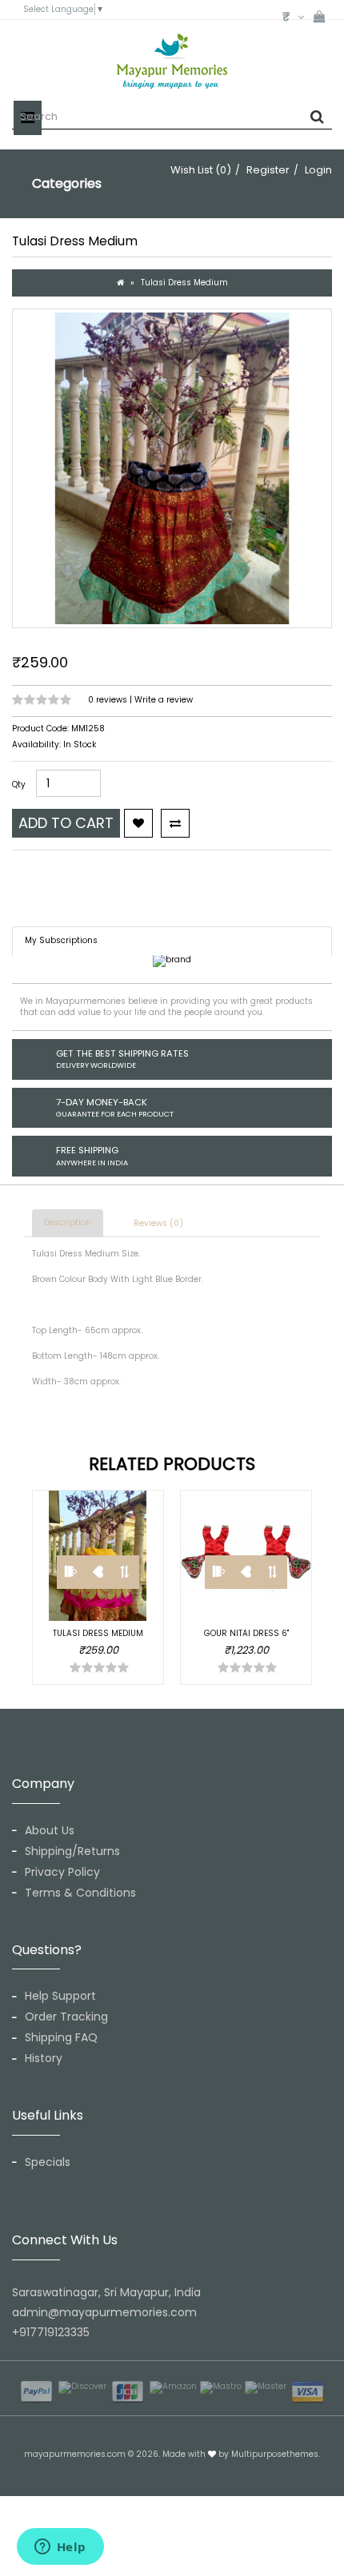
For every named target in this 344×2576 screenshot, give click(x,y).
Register (268, 170)
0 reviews (109, 700)
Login (318, 170)
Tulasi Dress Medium (184, 283)
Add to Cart (66, 823)
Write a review (164, 700)
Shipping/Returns (72, 1851)
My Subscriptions (61, 940)
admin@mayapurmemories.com (104, 2312)
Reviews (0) (158, 1223)
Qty (19, 785)
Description (68, 1222)
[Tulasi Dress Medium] (172, 468)
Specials (48, 2162)
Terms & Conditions (80, 1893)
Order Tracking (66, 2017)
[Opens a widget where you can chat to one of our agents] (60, 2548)
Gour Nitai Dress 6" (246, 1633)
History (44, 2058)
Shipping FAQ (61, 2037)
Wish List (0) (201, 170)
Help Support (60, 1996)
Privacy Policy (62, 1872)
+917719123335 (51, 2332)
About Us (50, 1830)
